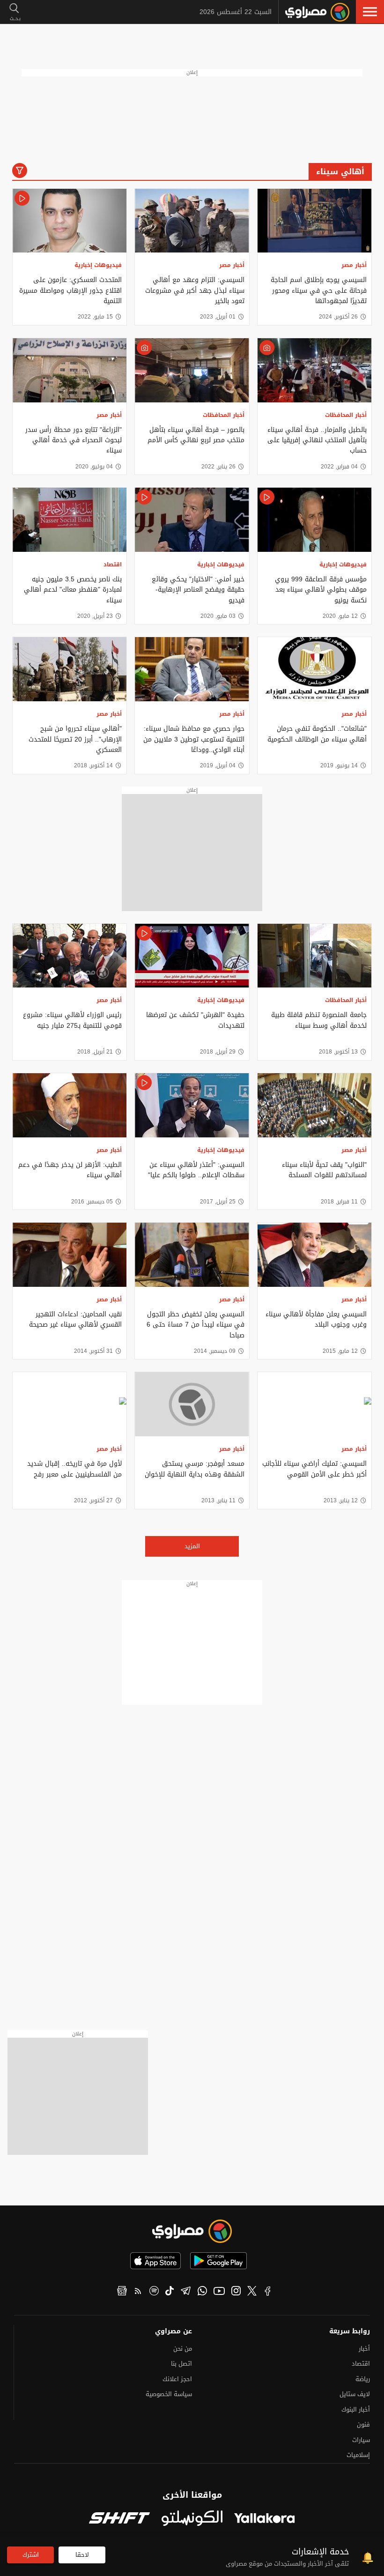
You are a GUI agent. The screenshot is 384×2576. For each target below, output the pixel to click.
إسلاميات (358, 2455)
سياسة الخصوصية (169, 2394)
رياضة (363, 2379)
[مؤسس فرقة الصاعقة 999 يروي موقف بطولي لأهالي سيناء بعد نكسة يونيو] (314, 520)
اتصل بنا (181, 2364)
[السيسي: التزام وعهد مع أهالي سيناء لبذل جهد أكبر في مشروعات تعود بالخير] (192, 221)
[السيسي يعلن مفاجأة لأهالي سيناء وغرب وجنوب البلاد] (314, 1255)
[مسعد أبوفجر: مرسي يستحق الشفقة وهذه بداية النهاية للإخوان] (192, 1404)
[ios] (155, 2261)
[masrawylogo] (192, 2231)
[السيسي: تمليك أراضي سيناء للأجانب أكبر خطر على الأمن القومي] (314, 1404)
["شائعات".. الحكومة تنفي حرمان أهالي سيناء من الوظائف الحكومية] (314, 669)
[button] (370, 12)
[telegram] (186, 2292)
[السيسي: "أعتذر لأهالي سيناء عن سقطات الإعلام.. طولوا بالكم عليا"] (192, 1105)
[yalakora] (265, 2519)
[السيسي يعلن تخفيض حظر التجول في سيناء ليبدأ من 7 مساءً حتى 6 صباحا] (192, 1255)
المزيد (192, 1546)
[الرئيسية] (317, 12)
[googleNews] (122, 2292)
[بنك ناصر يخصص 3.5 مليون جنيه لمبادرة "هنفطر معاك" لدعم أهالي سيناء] (70, 520)
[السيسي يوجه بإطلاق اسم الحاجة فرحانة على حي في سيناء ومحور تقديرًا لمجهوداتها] (314, 221)
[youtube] (219, 2292)
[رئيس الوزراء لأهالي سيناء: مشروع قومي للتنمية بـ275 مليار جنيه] (70, 956)
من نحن (183, 2349)
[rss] (138, 2292)
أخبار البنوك (356, 2409)
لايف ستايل (355, 2394)
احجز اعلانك (177, 2379)
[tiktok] (170, 2292)
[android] (218, 2261)
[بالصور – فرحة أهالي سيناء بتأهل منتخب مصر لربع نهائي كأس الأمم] (192, 370)
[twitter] (252, 2292)
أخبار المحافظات (346, 415)
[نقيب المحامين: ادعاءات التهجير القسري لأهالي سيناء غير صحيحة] (70, 1255)
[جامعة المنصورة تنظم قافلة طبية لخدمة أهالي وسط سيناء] (314, 956)
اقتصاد (113, 564)
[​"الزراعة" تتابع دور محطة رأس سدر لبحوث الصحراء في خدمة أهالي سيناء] (70, 370)
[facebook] (268, 2292)
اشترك (31, 2555)
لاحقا (82, 2555)
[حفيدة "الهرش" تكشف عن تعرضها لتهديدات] (192, 956)
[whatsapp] (202, 2292)
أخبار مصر (354, 265)
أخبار (364, 2349)
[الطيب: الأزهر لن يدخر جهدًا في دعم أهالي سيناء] (70, 1105)
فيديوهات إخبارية (98, 265)
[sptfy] (154, 2292)
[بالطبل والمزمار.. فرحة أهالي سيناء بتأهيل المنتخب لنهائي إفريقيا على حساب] (314, 370)
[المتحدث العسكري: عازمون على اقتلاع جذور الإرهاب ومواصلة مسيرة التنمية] (70, 221)
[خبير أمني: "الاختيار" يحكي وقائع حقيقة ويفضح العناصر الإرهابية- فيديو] (192, 520)
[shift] (119, 2519)
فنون (363, 2424)
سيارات (361, 2440)
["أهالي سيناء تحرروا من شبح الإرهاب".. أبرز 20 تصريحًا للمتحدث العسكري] (70, 669)
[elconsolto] (192, 2519)
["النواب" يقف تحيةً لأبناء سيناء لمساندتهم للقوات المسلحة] (314, 1105)
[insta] (236, 2292)
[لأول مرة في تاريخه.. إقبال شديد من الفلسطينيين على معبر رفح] (70, 1404)
